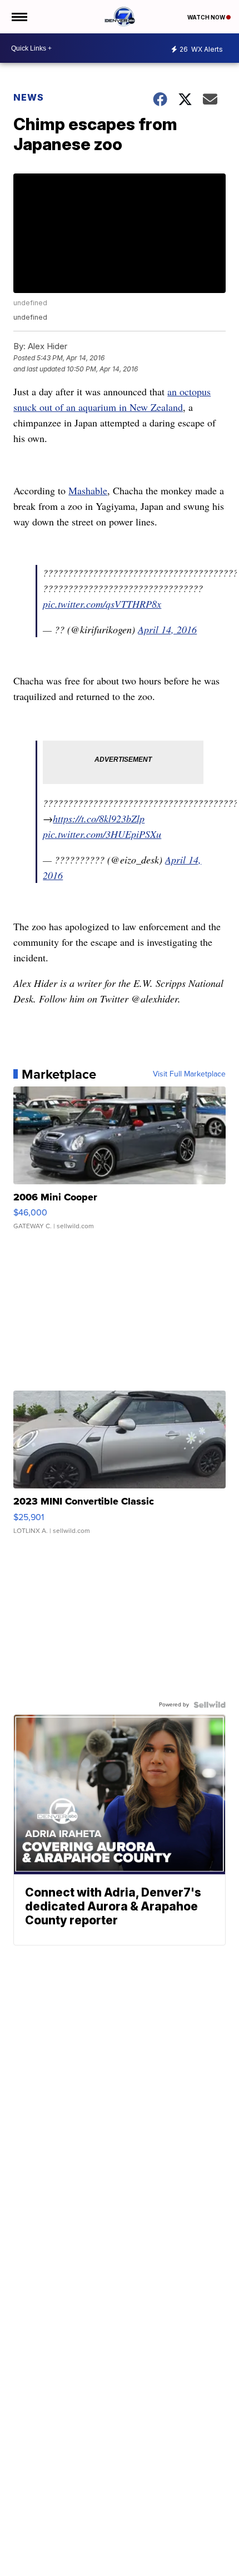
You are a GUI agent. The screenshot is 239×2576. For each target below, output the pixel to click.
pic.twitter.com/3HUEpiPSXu (102, 834)
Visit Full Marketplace (189, 1074)
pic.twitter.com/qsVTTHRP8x (102, 604)
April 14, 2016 (167, 629)
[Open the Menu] (19, 17)
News (29, 97)
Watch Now (207, 17)
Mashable (88, 490)
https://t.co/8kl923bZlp (99, 818)
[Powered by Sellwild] (210, 1705)
